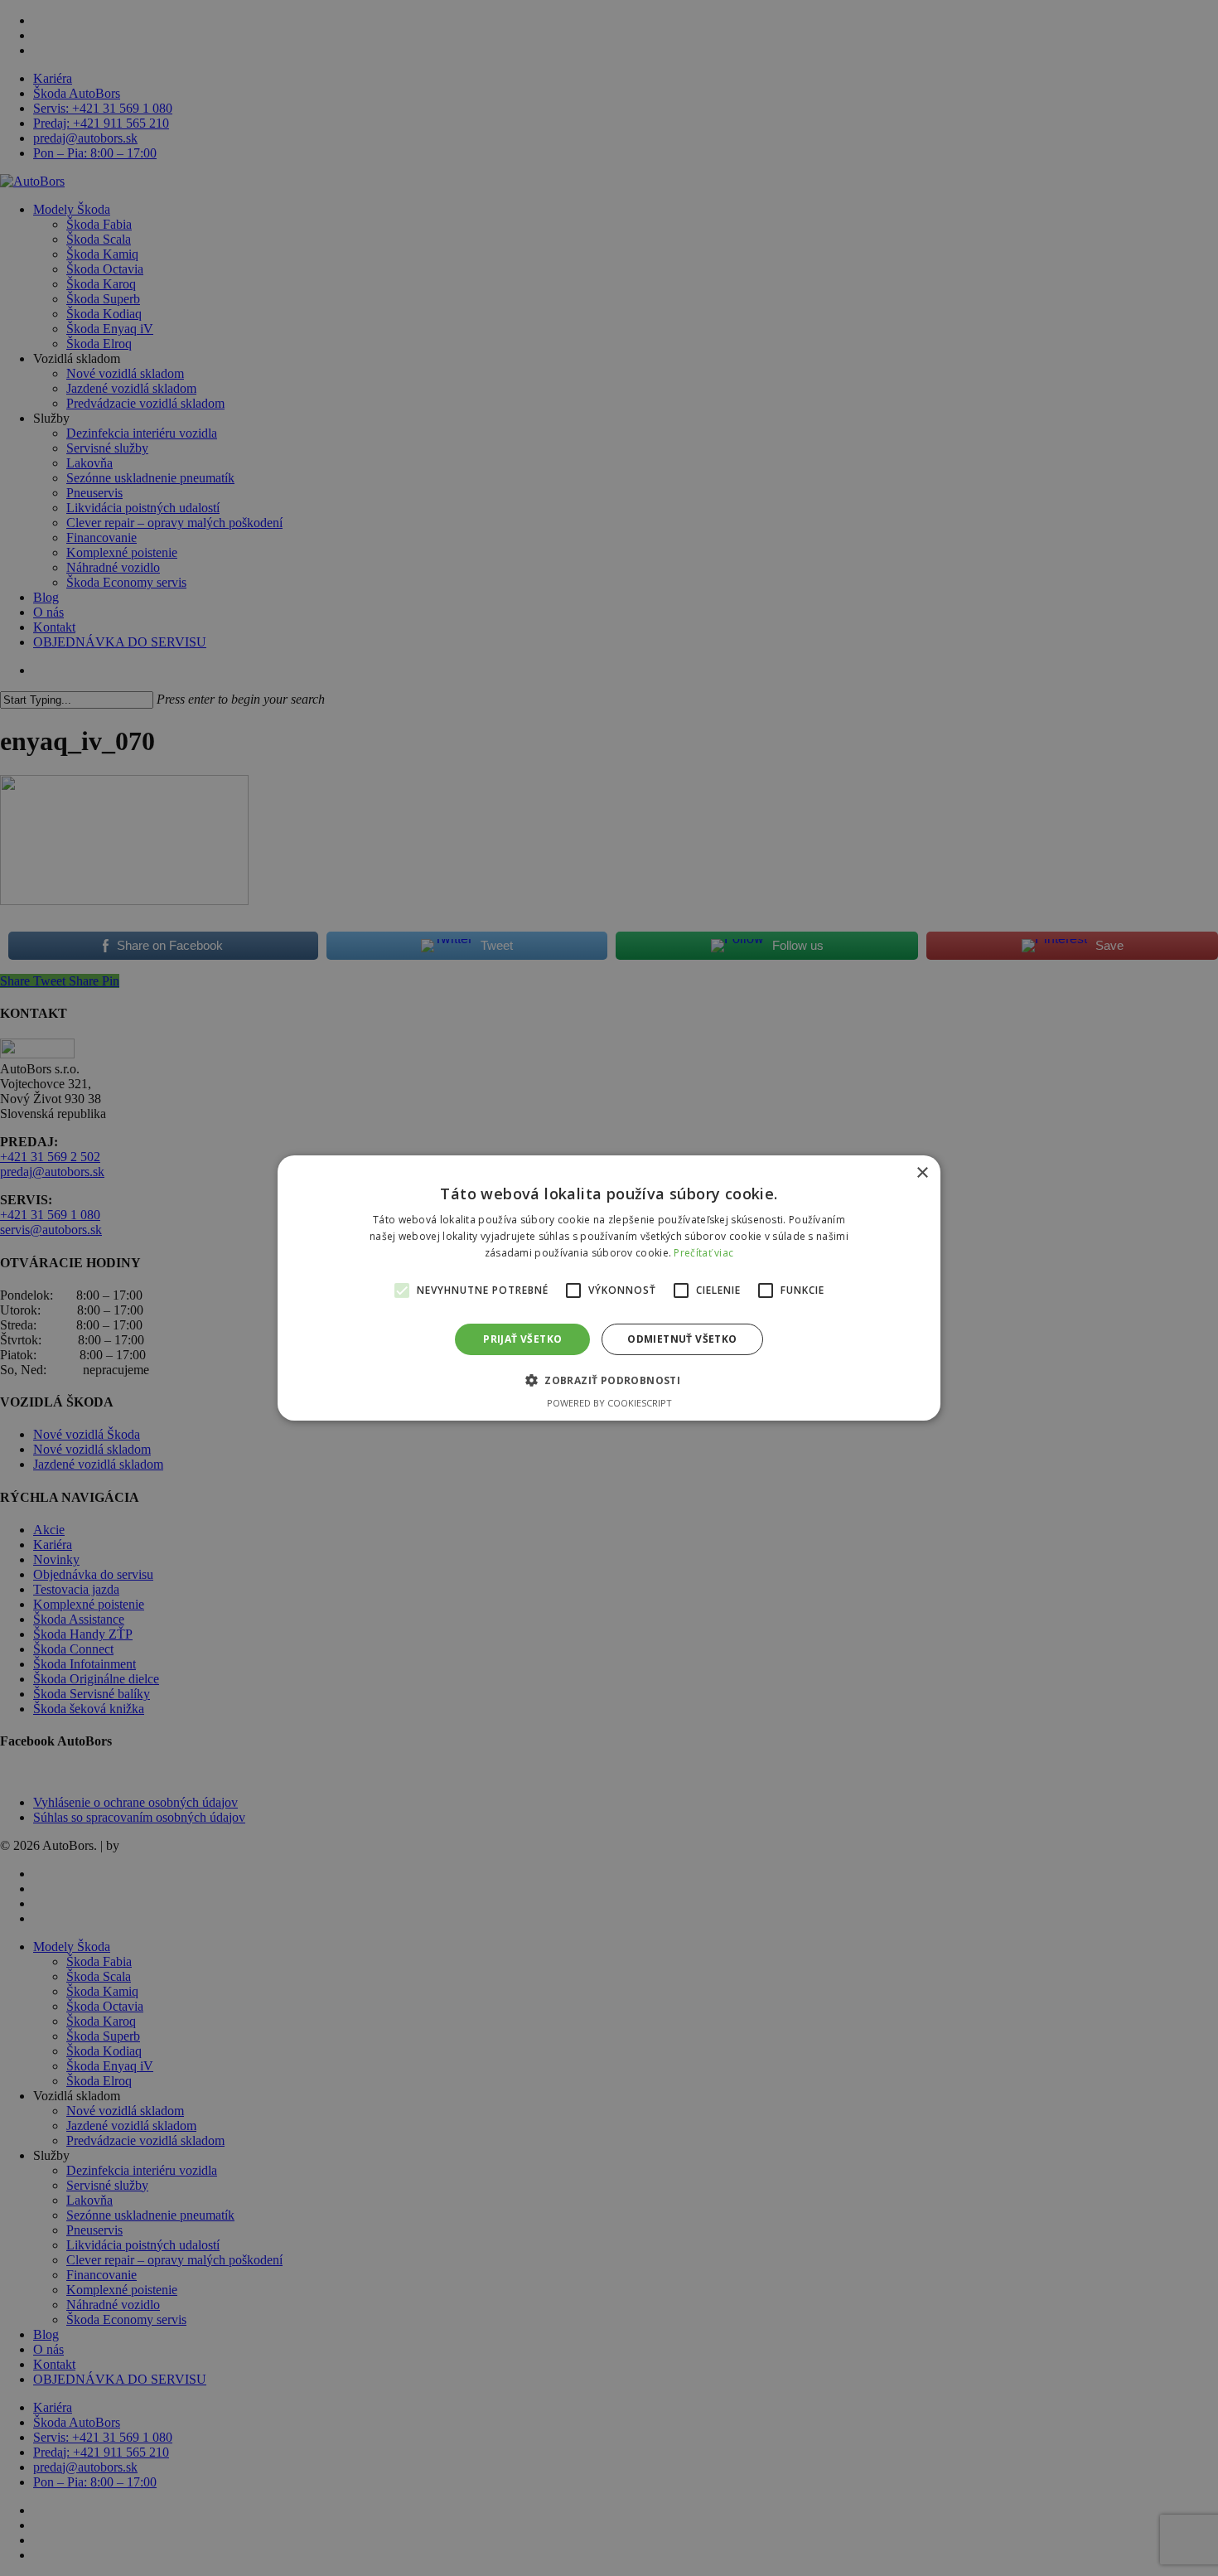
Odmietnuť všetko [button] (682, 1339)
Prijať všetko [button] (522, 1339)
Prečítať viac (703, 1253)
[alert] (609, 1288)
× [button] (922, 1173)
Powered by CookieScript (609, 1403)
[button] (609, 1380)
